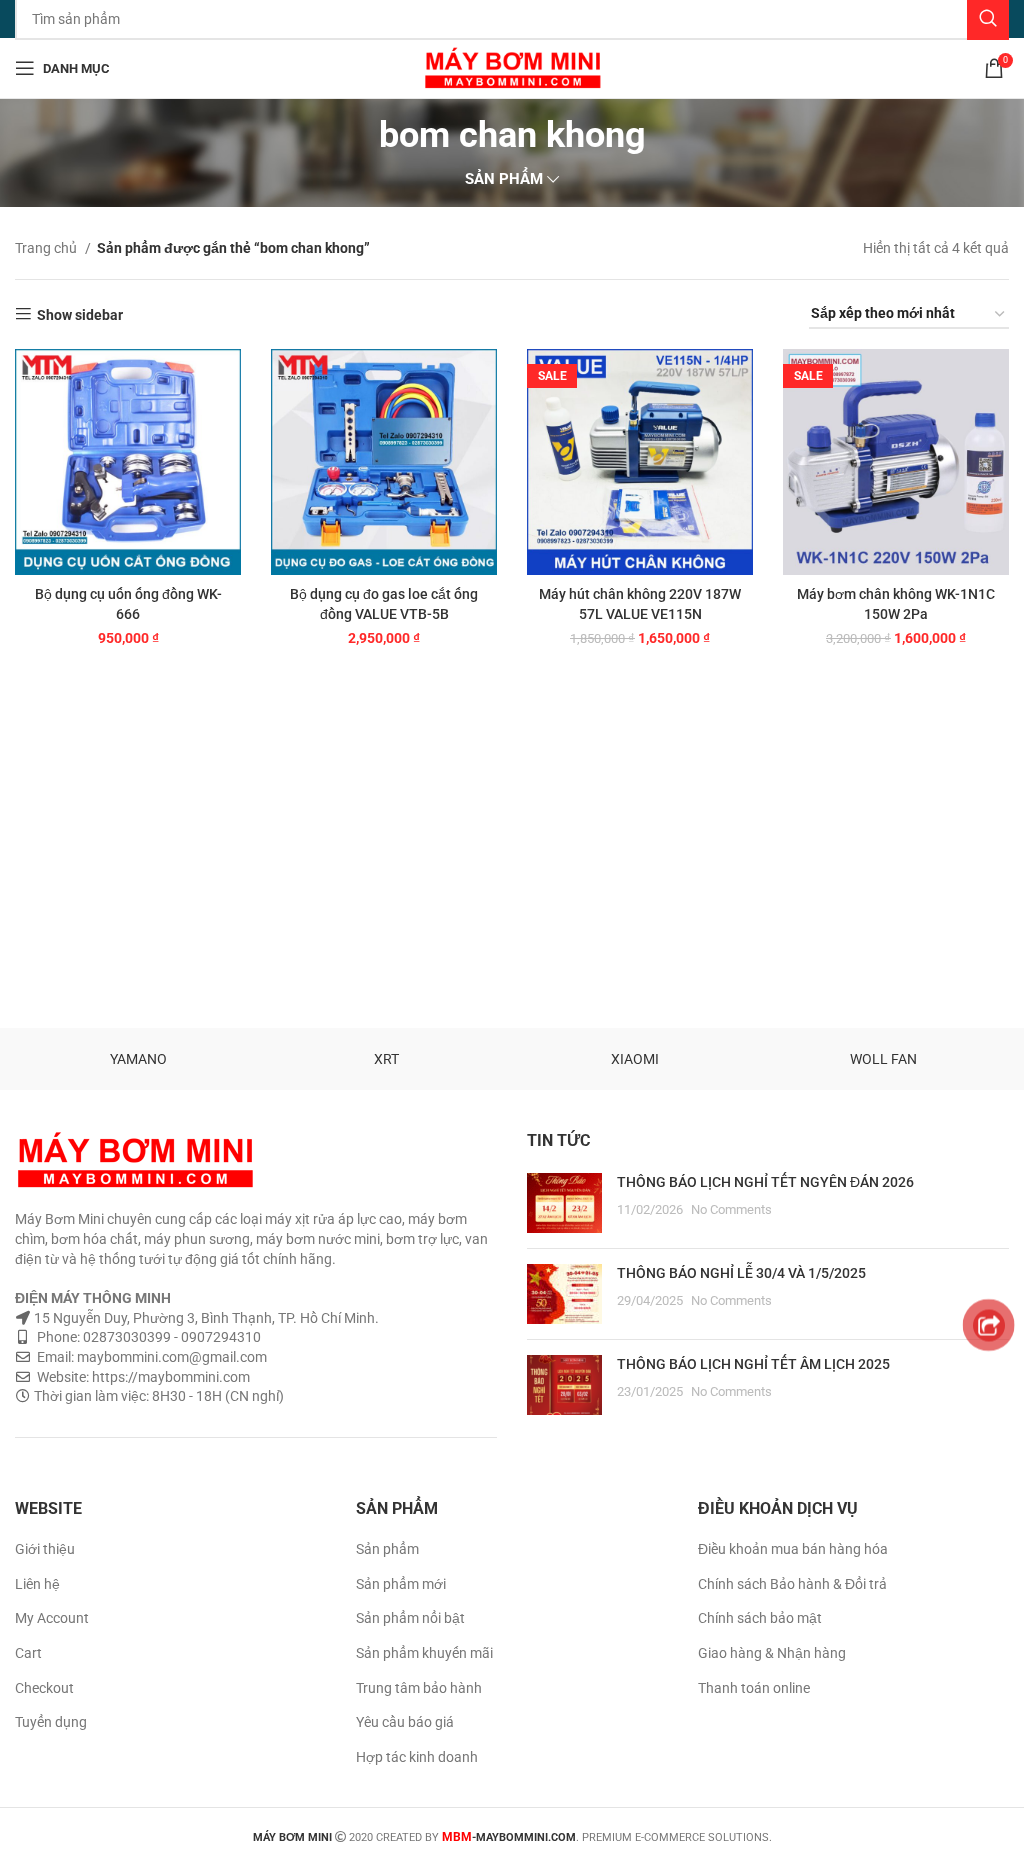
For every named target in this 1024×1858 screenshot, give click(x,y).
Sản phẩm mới (401, 1584)
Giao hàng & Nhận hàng (772, 1653)
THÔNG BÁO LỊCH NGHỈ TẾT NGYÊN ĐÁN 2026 (765, 1182)
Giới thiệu (45, 1549)
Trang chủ (47, 248)
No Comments (731, 1209)
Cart (28, 1653)
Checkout (44, 1688)
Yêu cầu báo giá (405, 1722)
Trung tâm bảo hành (419, 1688)
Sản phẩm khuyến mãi (424, 1653)
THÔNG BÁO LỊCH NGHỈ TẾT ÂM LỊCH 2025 (753, 1364)
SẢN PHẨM (504, 179)
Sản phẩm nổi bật (410, 1618)
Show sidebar (80, 315)
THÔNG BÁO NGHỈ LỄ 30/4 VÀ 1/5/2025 (741, 1273)
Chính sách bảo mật (760, 1618)
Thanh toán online (754, 1688)
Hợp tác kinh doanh (417, 1757)
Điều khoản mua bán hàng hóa (793, 1549)
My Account (52, 1618)
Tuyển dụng (51, 1722)
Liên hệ (37, 1584)
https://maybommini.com (169, 1377)
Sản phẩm (387, 1549)
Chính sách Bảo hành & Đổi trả (792, 1584)
